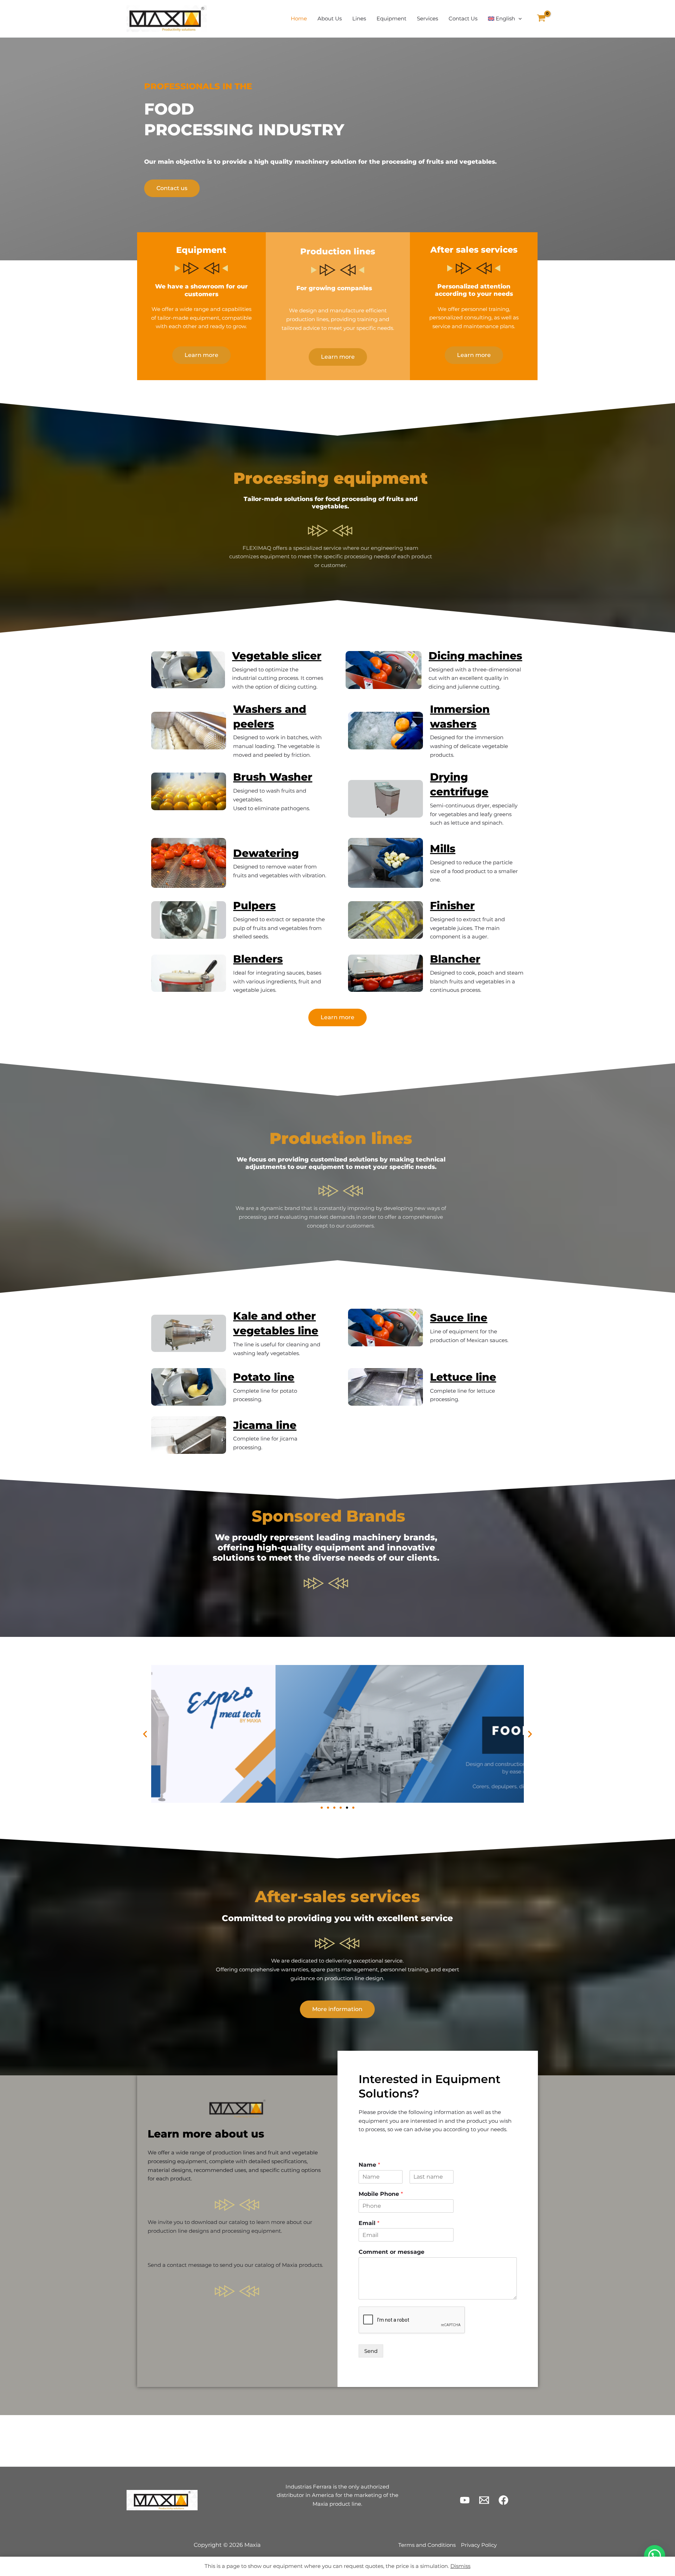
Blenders (258, 959)
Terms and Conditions (427, 2545)
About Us (330, 18)
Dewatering (266, 853)
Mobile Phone (381, 2194)
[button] (518, 19)
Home (299, 18)
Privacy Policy (479, 2545)
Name (369, 2165)
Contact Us (463, 18)
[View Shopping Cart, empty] (541, 19)
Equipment (391, 18)
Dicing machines (475, 656)
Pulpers (254, 906)
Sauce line (459, 1318)
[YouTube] (465, 2500)
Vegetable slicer (277, 656)
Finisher (452, 906)
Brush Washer (273, 777)
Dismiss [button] (460, 2566)
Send (371, 2351)
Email (369, 2223)
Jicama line (265, 1425)
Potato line (264, 1377)
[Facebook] (503, 2500)
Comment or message (391, 2252)
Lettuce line (463, 1377)
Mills (443, 849)
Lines (359, 18)
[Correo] (484, 2500)
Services (427, 18)
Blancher (455, 959)
